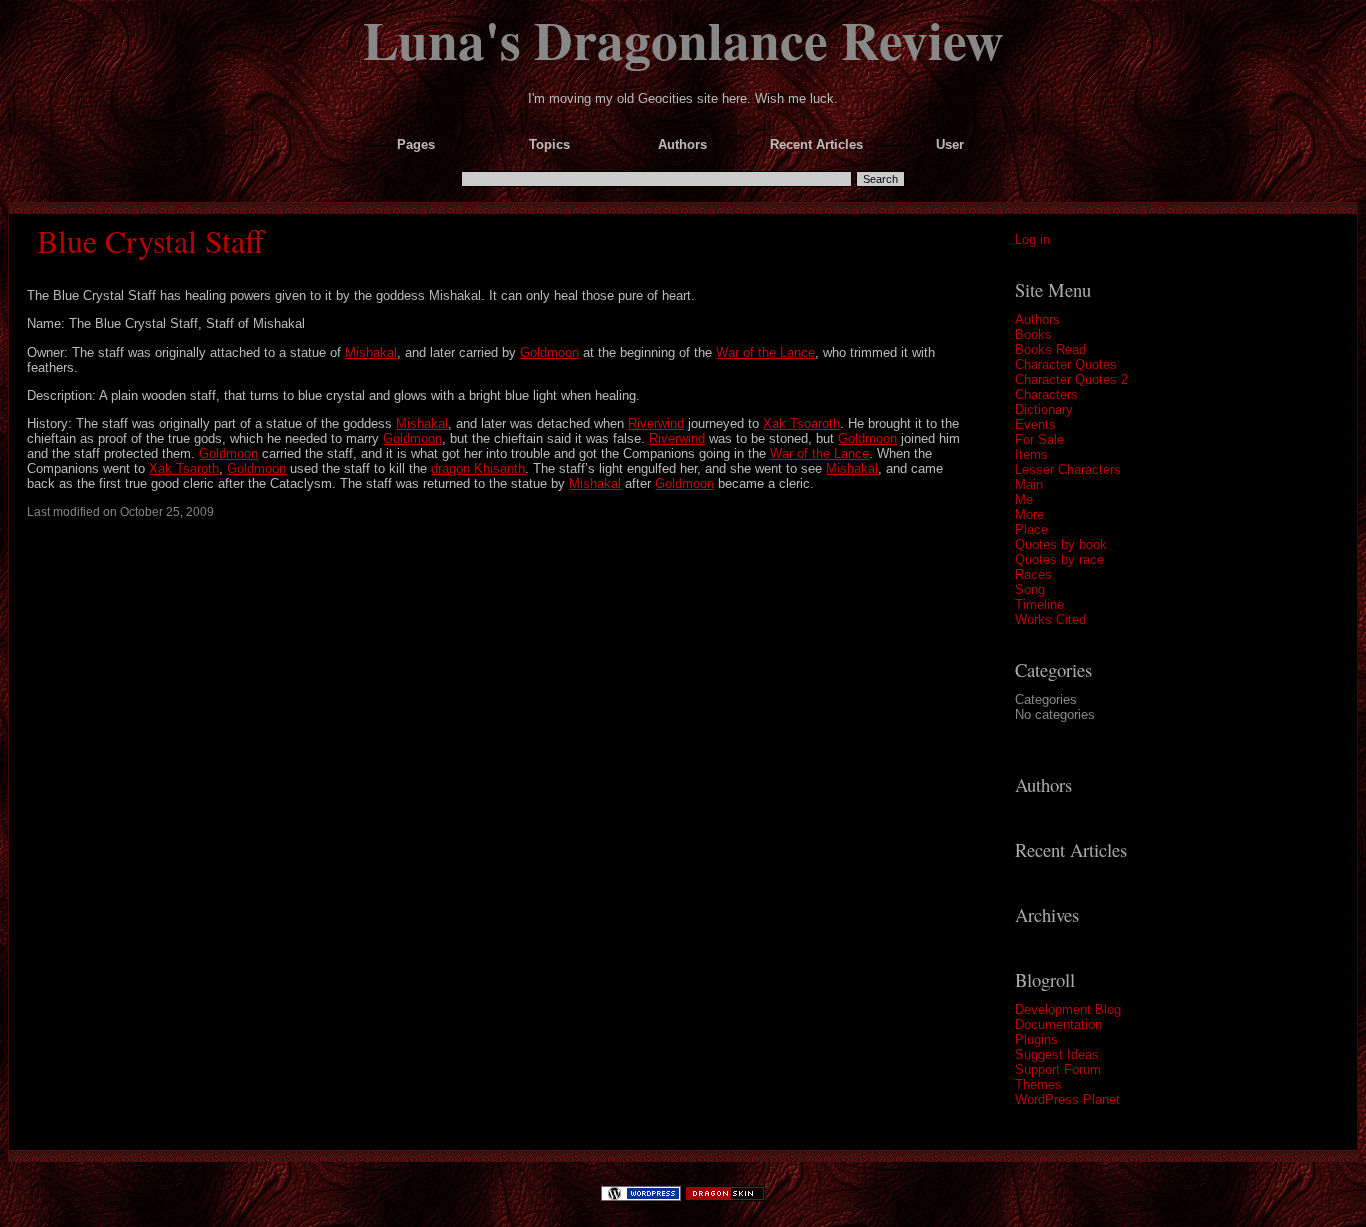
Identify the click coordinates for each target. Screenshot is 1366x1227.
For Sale (1039, 439)
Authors (1037, 319)
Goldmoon (549, 352)
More (1029, 514)
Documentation (1058, 1024)
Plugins (1036, 1039)
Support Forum (1058, 1069)
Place (1031, 529)
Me (1024, 499)
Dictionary (1044, 409)
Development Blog (1068, 1009)
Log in (1032, 239)
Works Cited (1050, 619)
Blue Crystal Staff (150, 240)
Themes (1038, 1084)
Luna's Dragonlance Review (683, 39)
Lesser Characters (1068, 469)
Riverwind (656, 423)
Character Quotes (1066, 364)
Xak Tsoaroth (801, 423)
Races (1033, 574)
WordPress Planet (1067, 1099)
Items (1031, 454)
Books (1033, 334)
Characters (1046, 394)
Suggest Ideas (1057, 1054)
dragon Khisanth (478, 468)
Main (1029, 484)
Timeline (1039, 604)
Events (1035, 424)
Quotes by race (1059, 559)
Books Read (1050, 349)
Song (1030, 589)
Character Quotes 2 (1071, 379)
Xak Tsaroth (184, 468)
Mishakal (371, 352)
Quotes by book (1061, 544)
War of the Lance (765, 352)
